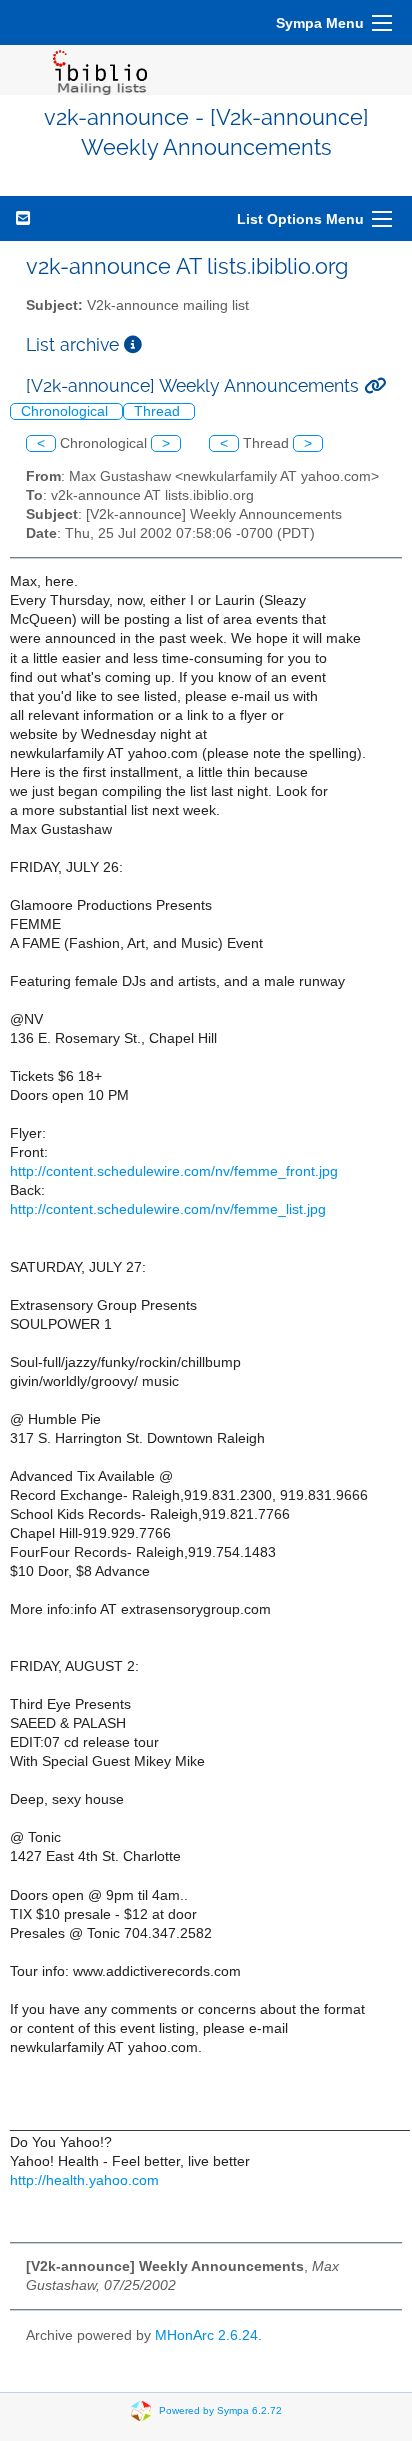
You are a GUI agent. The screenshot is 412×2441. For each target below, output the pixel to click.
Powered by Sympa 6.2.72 (220, 2410)
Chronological (66, 411)
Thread (159, 411)
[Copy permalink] (375, 385)
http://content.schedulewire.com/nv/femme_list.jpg (168, 1209)
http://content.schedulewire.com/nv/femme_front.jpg (174, 1171)
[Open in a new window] (133, 344)
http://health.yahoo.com (84, 2180)
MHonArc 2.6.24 (206, 2335)
